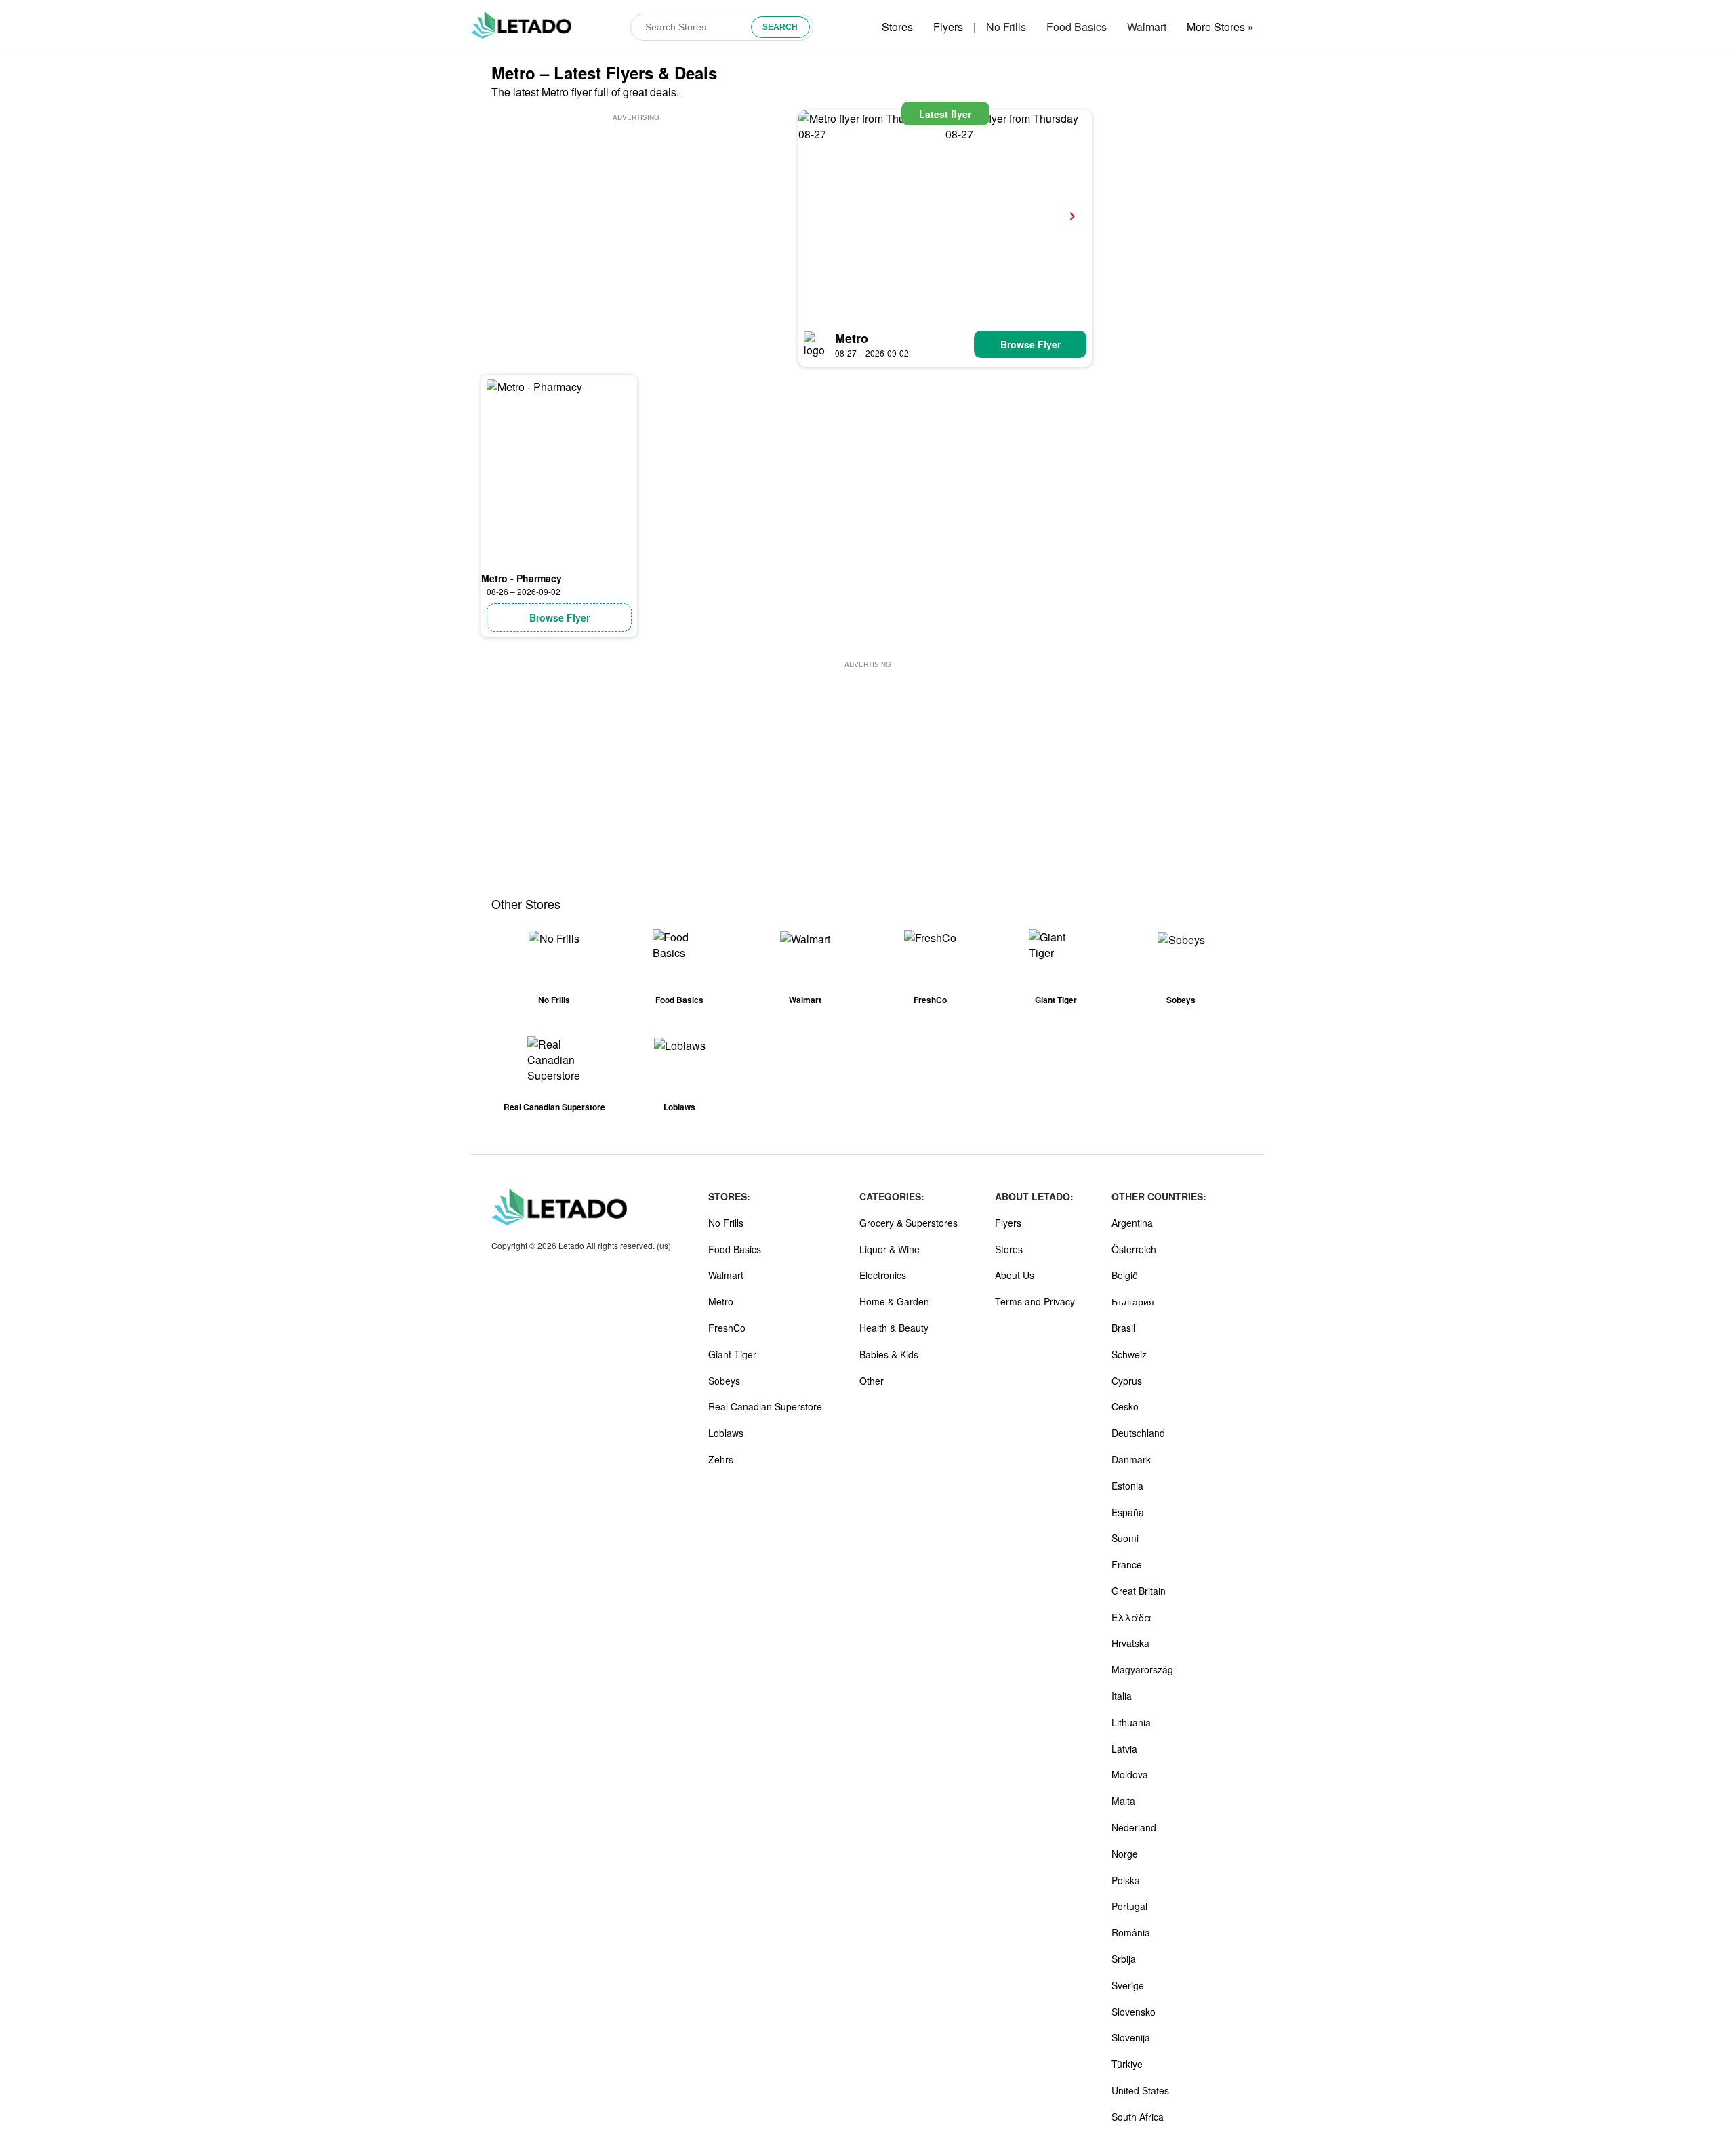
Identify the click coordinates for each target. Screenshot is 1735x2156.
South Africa (1138, 2117)
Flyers (948, 27)
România (1131, 1932)
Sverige (1128, 1985)
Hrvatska (1130, 1643)
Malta (1123, 1801)
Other (872, 1381)
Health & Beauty (894, 1328)
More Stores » (1220, 27)
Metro (852, 338)
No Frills (1006, 27)
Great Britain (1139, 1591)
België (1125, 1275)
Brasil (1123, 1328)
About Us (1015, 1275)
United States (1140, 2090)
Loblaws (726, 1433)
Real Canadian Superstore (765, 1406)
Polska (1126, 1880)
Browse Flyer (1030, 344)
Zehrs (721, 1459)
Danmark (1131, 1459)
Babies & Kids (889, 1354)
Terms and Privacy (1035, 1301)
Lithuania (1131, 1722)
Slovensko (1134, 2012)
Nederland (1134, 1827)
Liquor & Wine (890, 1249)
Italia (1122, 1696)
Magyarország (1142, 1669)
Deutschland (1138, 1433)
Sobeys (724, 1381)
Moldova (1130, 1774)
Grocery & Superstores (909, 1223)
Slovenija (1131, 2037)
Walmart (1147, 27)
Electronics (883, 1275)
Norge (1125, 1854)
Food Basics (1077, 27)
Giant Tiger (732, 1354)
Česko (1125, 1406)
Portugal (1129, 1906)
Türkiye (1127, 2064)
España (1128, 1512)
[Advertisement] (636, 219)
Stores (897, 27)
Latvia (1124, 1749)
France (1127, 1564)
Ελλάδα (1131, 1617)
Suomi (1125, 1538)
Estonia (1127, 1486)
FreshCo (727, 1328)
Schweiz (1129, 1354)
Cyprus (1127, 1381)
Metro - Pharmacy (522, 578)
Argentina (1132, 1223)
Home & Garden (894, 1301)
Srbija (1124, 1959)
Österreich (1134, 1249)
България (1133, 1301)
